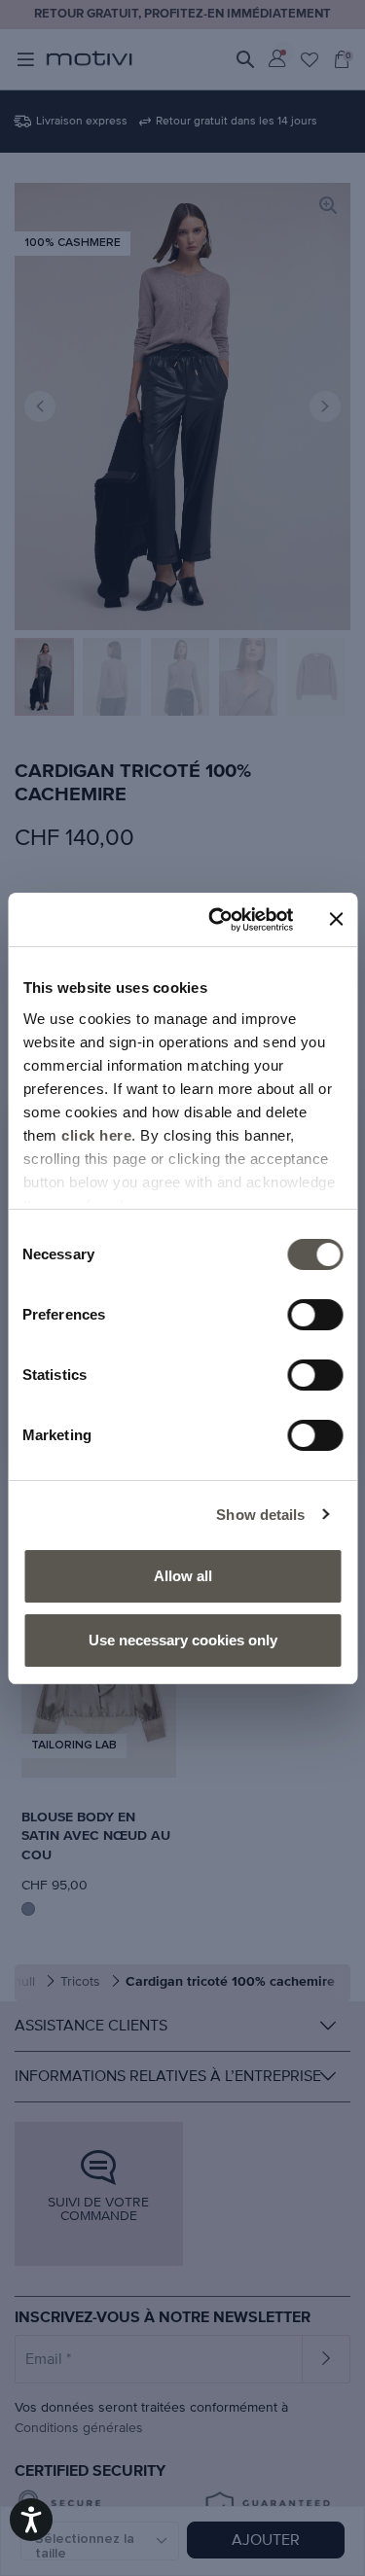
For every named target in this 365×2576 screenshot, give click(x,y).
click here (96, 1135)
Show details (260, 1515)
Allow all (183, 1576)
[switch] (315, 1315)
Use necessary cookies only (183, 1640)
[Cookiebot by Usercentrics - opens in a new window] (218, 920)
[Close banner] (336, 919)
